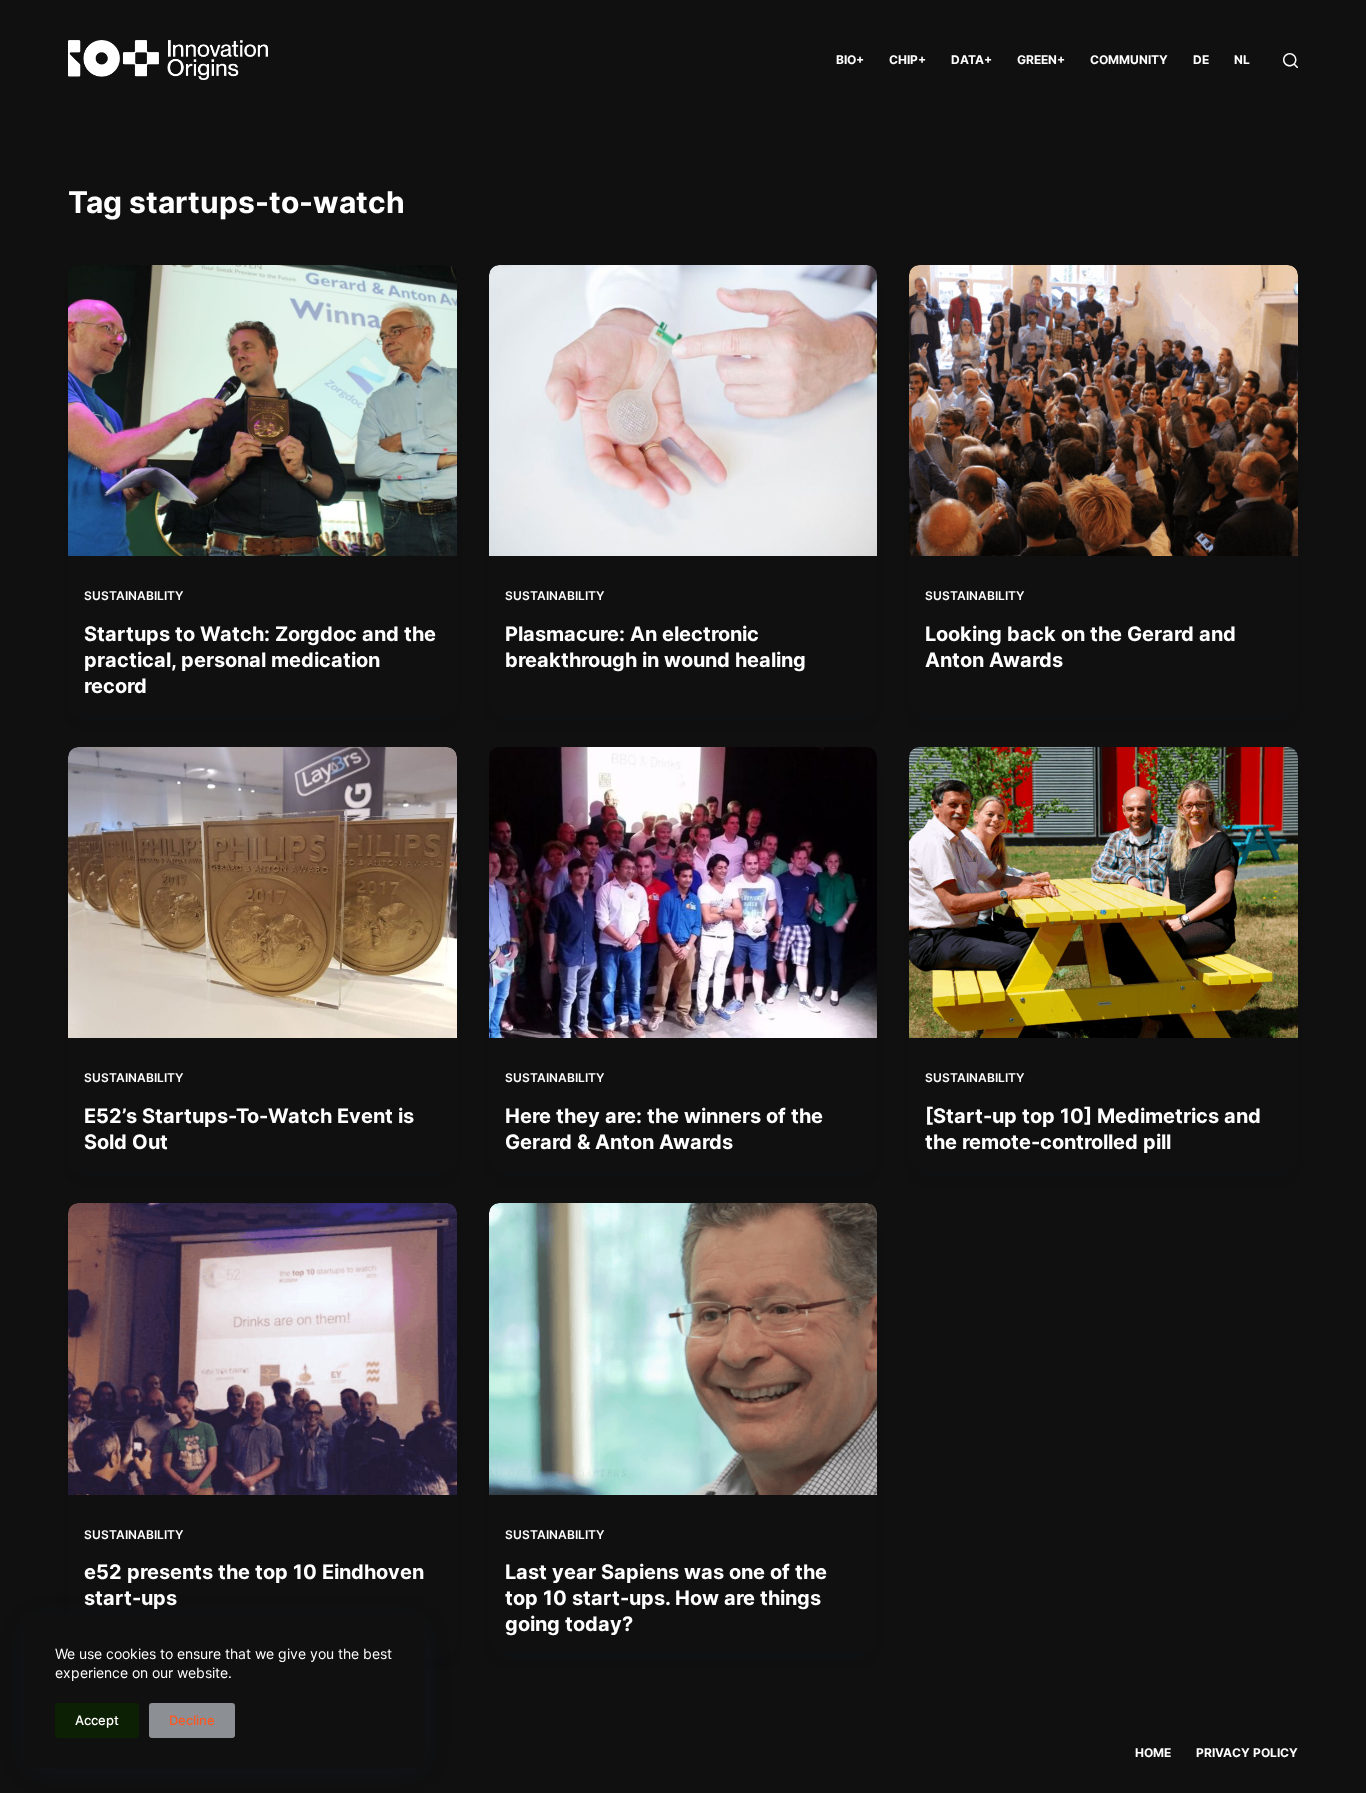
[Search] (1290, 60)
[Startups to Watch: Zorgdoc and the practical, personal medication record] (262, 410)
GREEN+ (1041, 59)
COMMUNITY (1129, 59)
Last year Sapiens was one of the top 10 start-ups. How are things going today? (666, 1598)
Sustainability (133, 595)
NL (1242, 59)
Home (1153, 1752)
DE (1201, 59)
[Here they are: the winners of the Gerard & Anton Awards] (683, 892)
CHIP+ (907, 59)
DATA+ (971, 59)
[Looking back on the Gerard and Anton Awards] (1103, 410)
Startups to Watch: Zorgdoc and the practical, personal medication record (260, 660)
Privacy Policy (1247, 1752)
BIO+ (850, 59)
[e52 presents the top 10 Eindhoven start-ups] (262, 1348)
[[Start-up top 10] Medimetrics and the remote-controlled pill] (1103, 892)
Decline (192, 1720)
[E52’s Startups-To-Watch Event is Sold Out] (262, 892)
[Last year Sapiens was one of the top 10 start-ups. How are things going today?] (683, 1348)
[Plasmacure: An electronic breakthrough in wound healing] (683, 410)
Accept (97, 1720)
